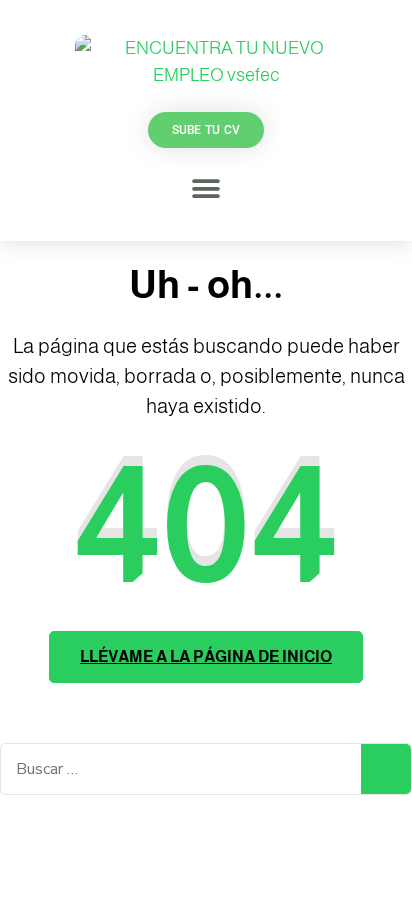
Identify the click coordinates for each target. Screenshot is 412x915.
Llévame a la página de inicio (206, 656)
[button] (206, 188)
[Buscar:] (181, 769)
